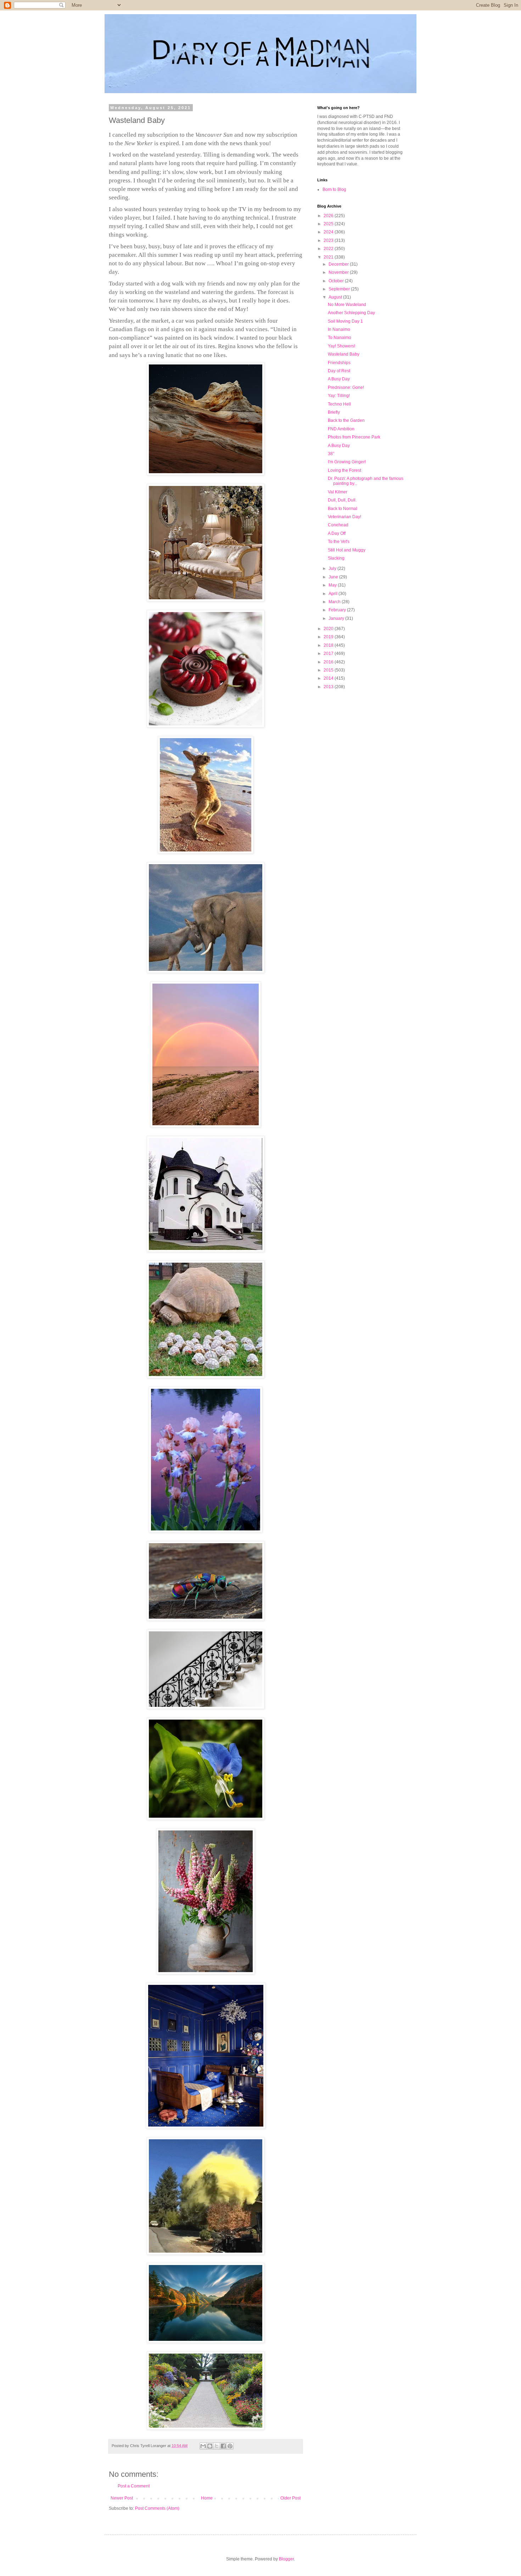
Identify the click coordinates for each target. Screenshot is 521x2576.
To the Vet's (339, 542)
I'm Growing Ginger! (347, 462)
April (334, 594)
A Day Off (337, 533)
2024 (329, 232)
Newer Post (122, 2498)
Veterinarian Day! (344, 517)
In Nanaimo (339, 329)
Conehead (338, 525)
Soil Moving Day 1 (345, 321)
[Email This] (203, 2446)
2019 (329, 637)
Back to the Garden (346, 420)
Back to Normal (343, 509)
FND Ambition (341, 429)
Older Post (290, 2498)
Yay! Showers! (341, 346)
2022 (329, 249)
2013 (329, 687)
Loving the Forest (344, 470)
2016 (329, 662)
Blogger (286, 2559)
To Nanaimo (340, 338)
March (335, 602)
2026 (329, 216)
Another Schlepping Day (351, 313)
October (337, 281)
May (333, 585)
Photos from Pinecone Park (354, 437)
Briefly (334, 412)
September (340, 289)
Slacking (336, 558)
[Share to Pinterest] (230, 2446)
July (333, 568)
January (337, 618)
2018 (329, 645)
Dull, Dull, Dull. (342, 500)
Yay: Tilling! (339, 396)
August (336, 297)
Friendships (339, 363)
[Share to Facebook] (223, 2446)
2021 (329, 257)
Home (207, 2498)
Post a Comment (134, 2486)
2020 (329, 629)
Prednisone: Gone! (346, 387)
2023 (329, 240)
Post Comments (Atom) (157, 2508)
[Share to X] (217, 2446)
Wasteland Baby (344, 354)
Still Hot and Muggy (347, 550)
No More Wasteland (347, 305)
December (339, 264)
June (334, 577)
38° (331, 454)
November (339, 272)
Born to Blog (334, 189)
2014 (329, 678)
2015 (329, 670)
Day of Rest (339, 371)
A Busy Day (339, 379)
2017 (329, 653)
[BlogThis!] (210, 2446)
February (338, 610)
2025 (329, 224)
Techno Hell (339, 404)
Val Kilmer (338, 492)
